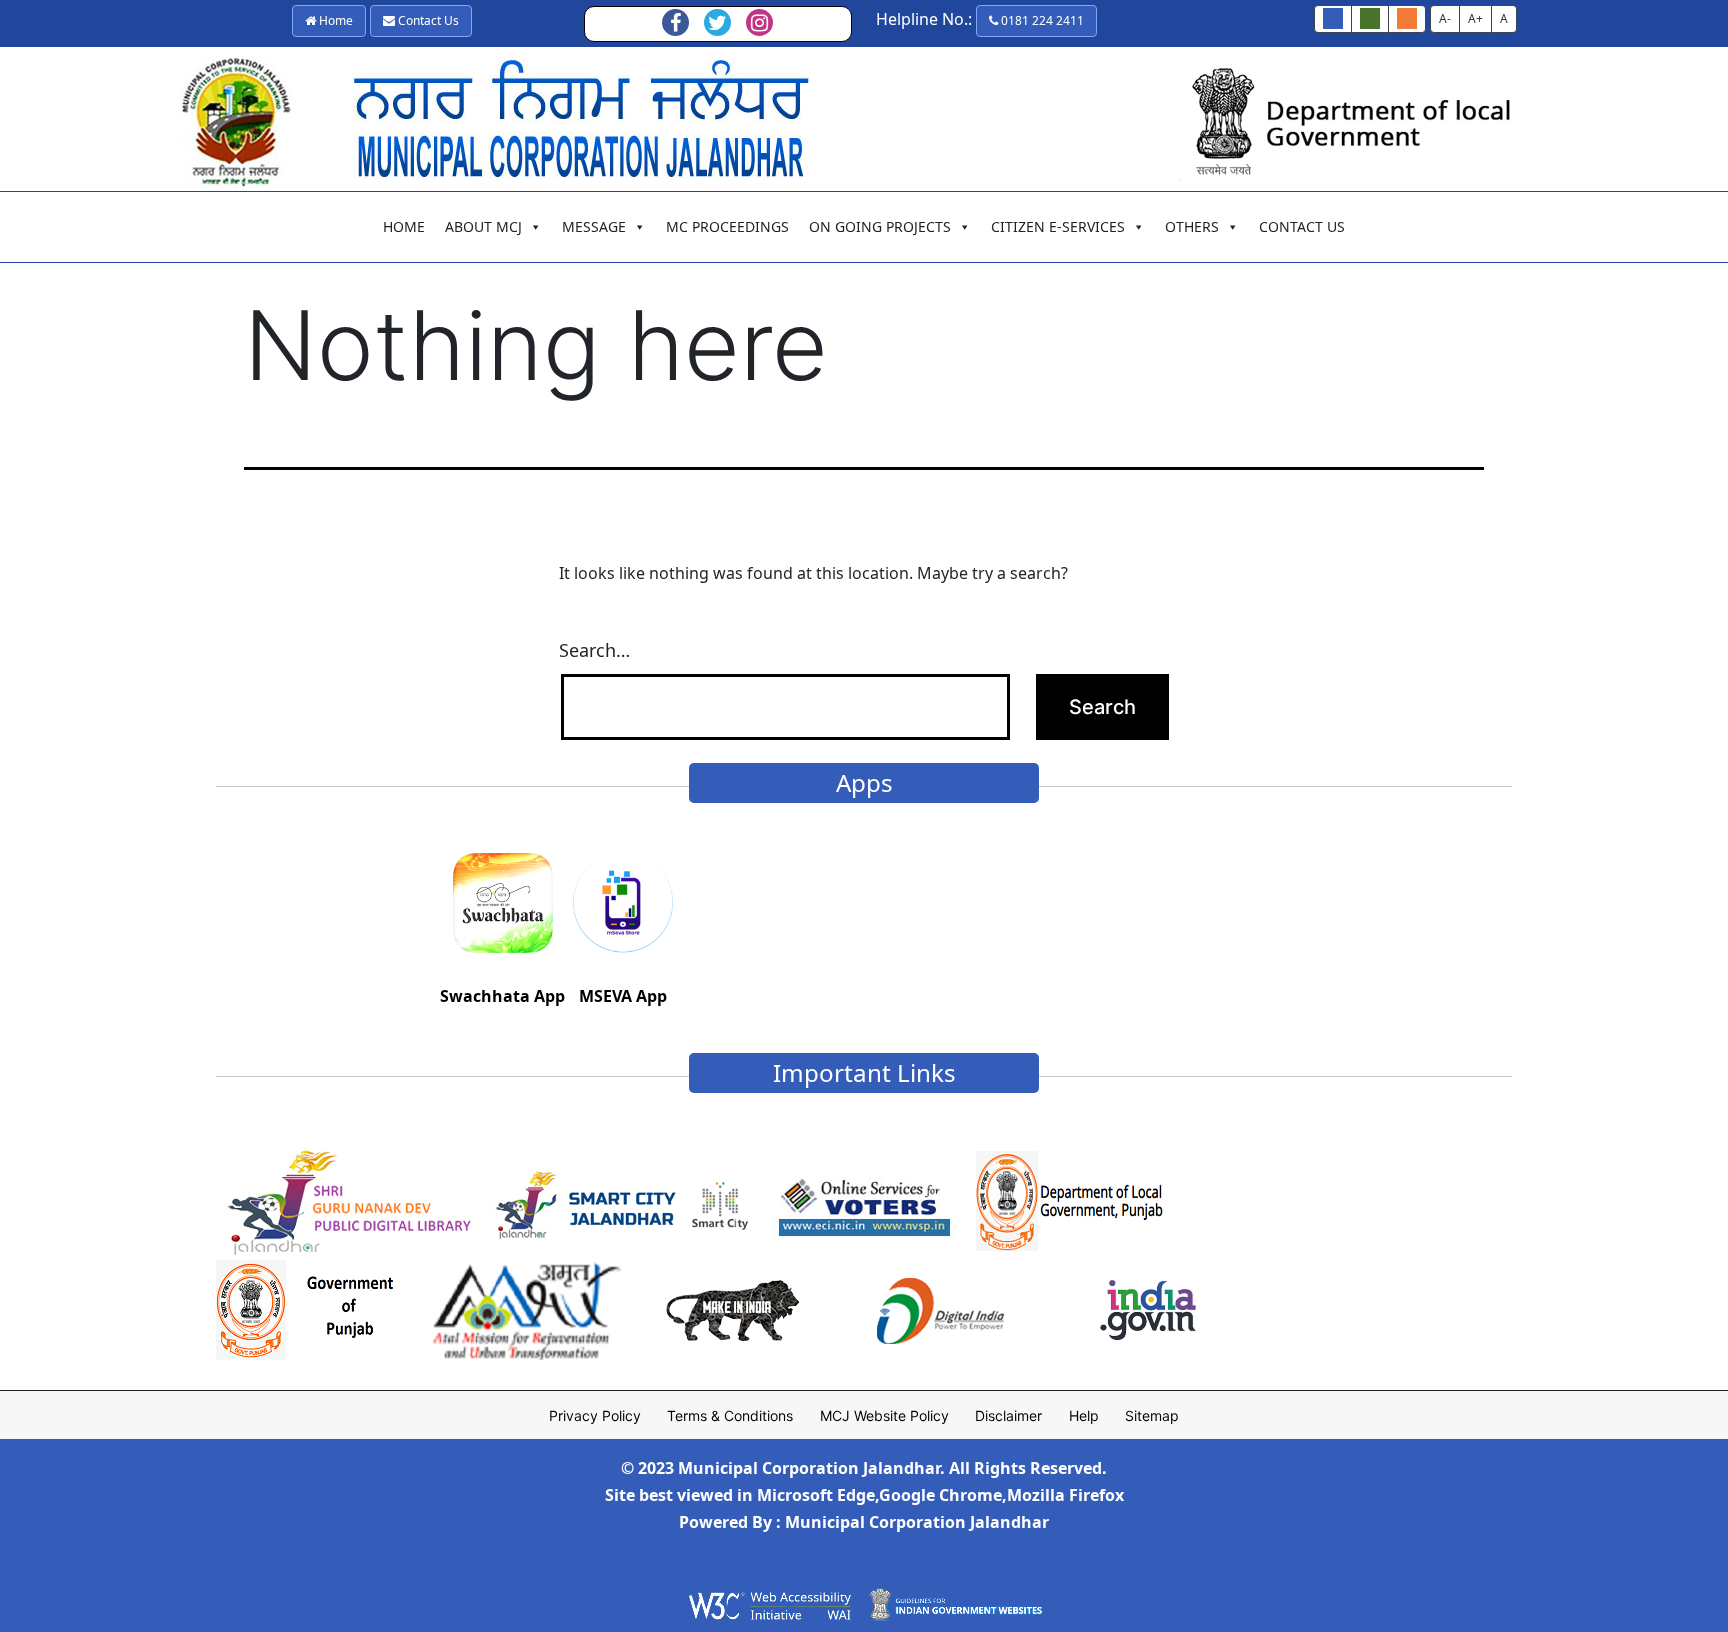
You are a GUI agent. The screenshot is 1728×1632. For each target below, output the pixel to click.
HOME (404, 226)
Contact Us (427, 20)
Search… (594, 650)
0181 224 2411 (1041, 20)
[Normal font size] (1333, 19)
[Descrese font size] (1370, 19)
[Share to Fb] (676, 24)
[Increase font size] (1407, 19)
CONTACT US (1302, 226)
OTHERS (1192, 226)
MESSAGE (594, 226)
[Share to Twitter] (718, 24)
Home (334, 20)
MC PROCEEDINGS (727, 226)
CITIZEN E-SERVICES (1058, 226)
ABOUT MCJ (483, 226)
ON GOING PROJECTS (880, 226)
